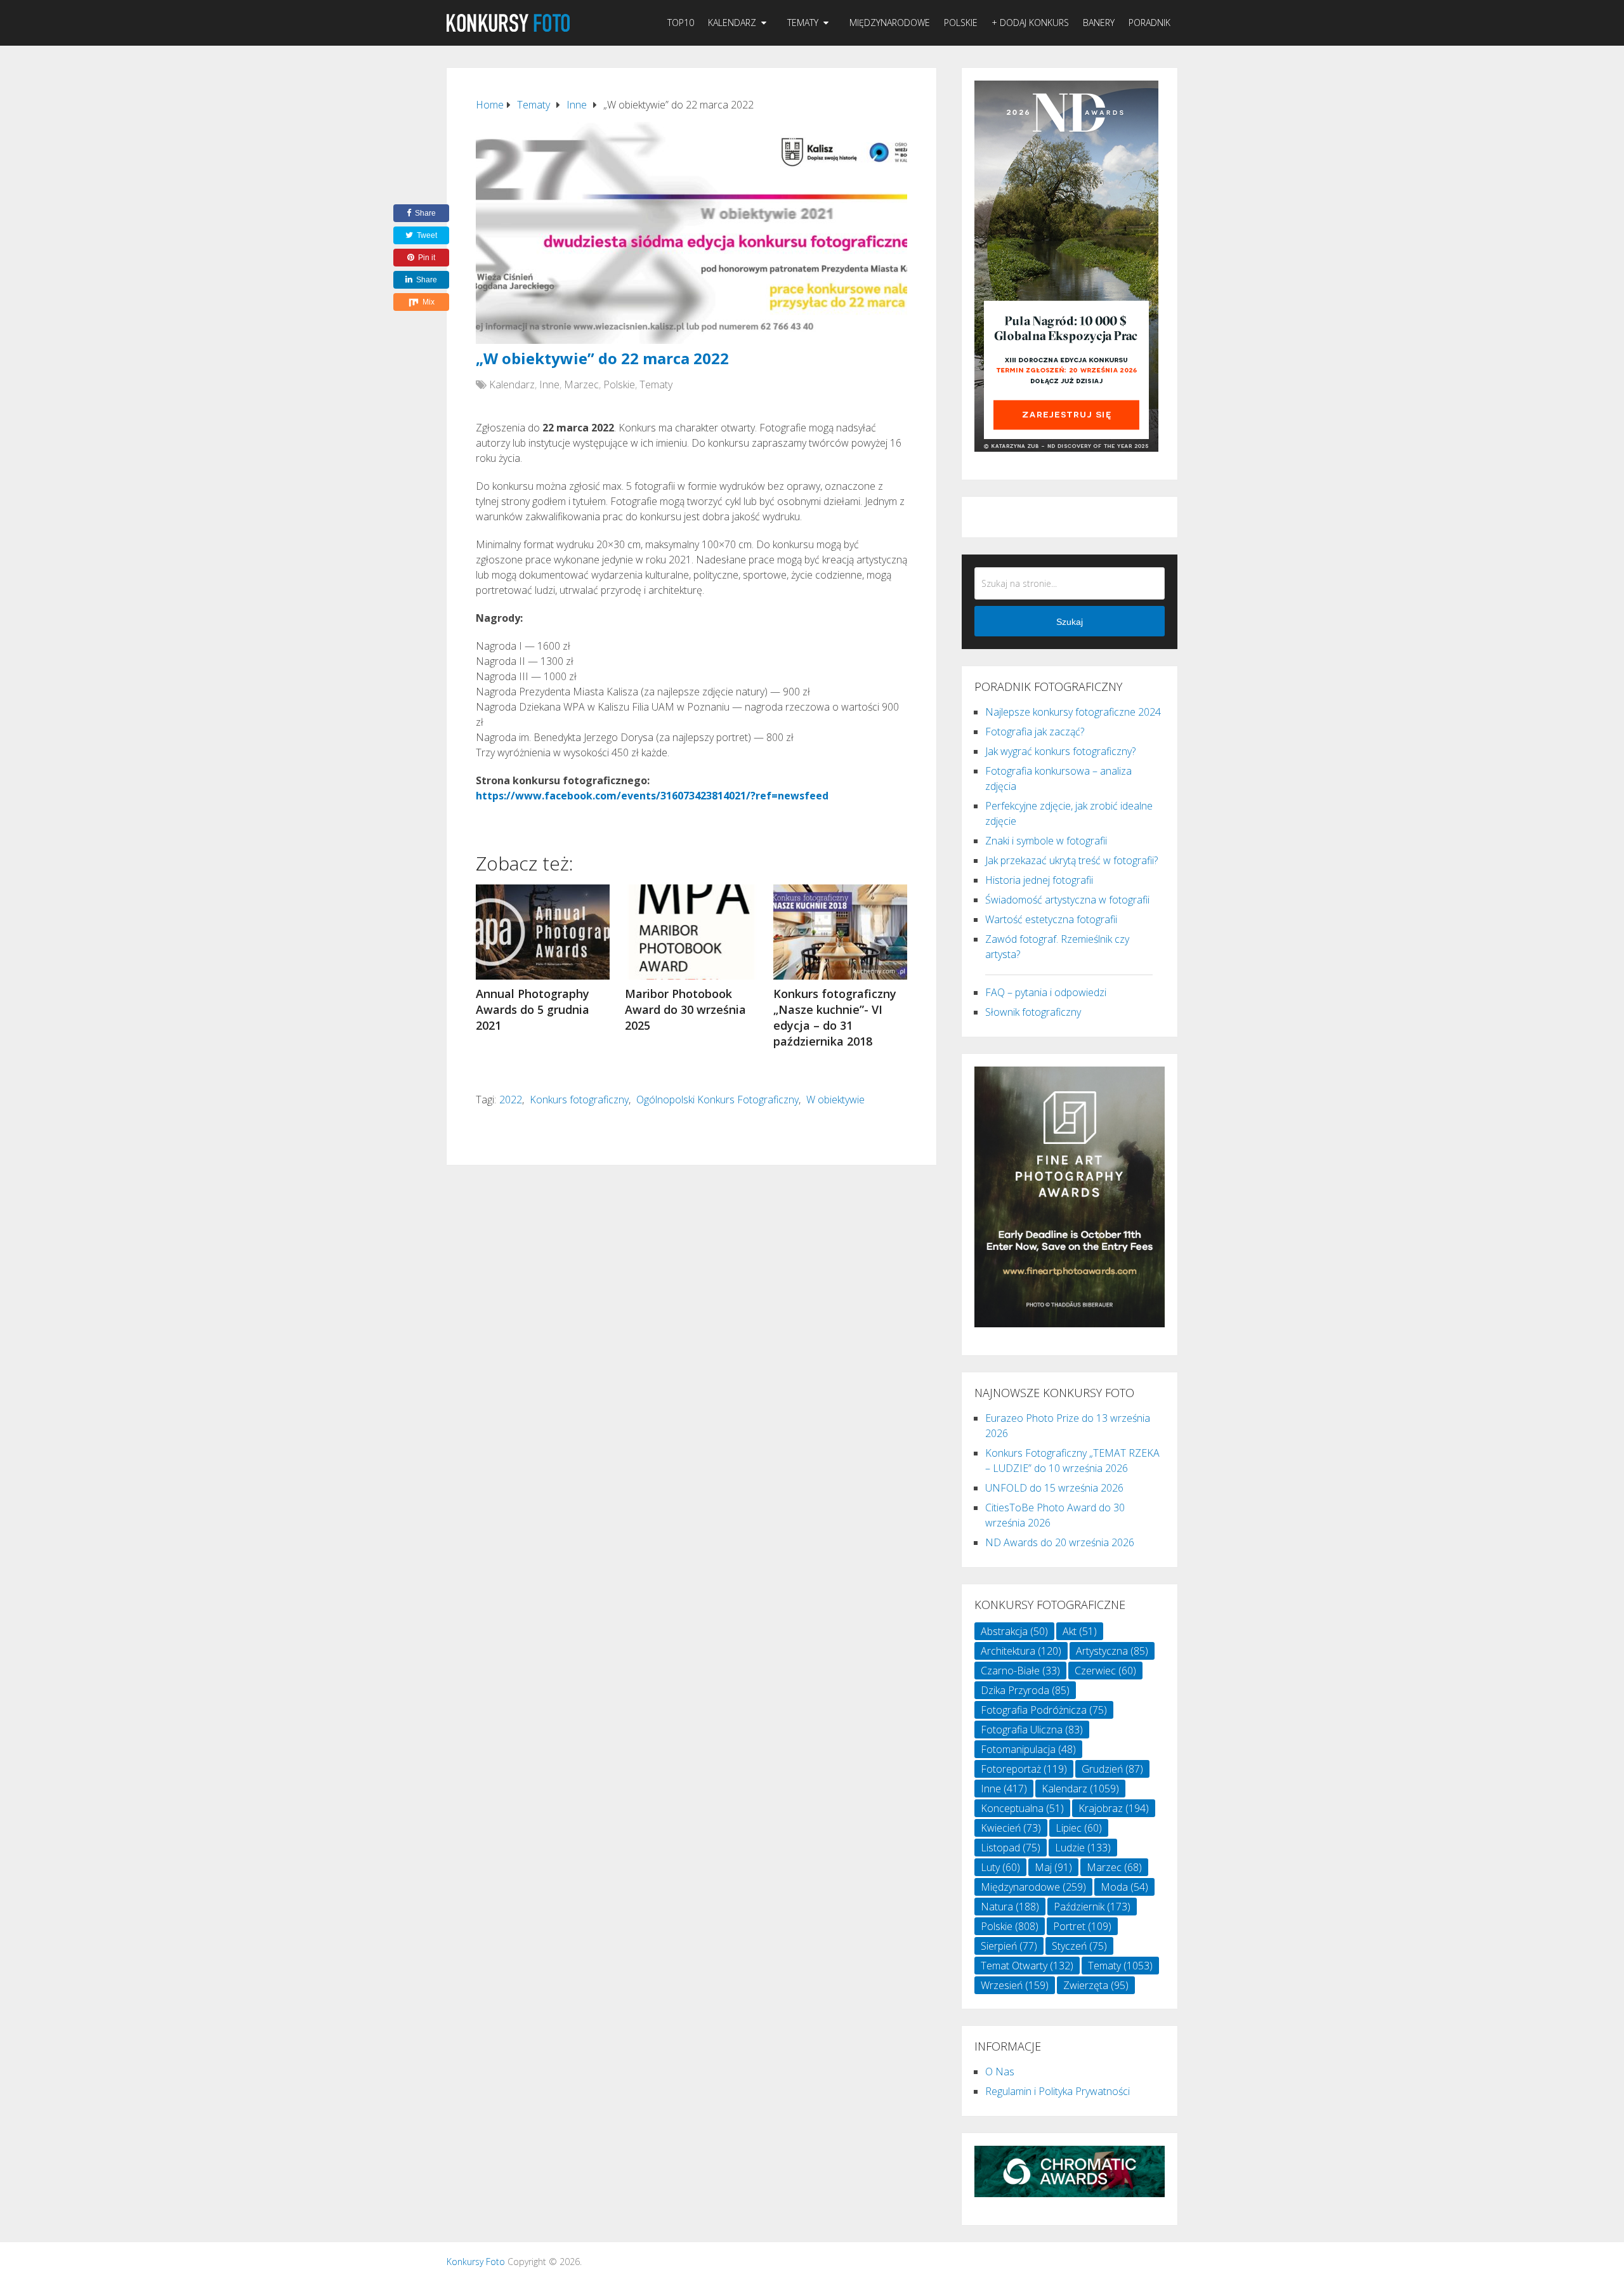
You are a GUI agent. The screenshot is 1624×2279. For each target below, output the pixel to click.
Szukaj (1070, 622)
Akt (1080, 1631)
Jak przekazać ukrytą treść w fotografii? (1071, 860)
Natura (1010, 1907)
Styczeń (1079, 1946)
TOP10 (681, 23)
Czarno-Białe (1020, 1671)
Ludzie (1083, 1848)
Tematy (803, 23)
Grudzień (1112, 1769)
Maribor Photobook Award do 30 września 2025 (685, 1009)
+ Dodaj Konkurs (1030, 23)
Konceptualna (1022, 1808)
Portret (1082, 1926)
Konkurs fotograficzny (579, 1100)
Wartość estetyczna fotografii (1051, 919)
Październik (1092, 1907)
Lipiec (1079, 1828)
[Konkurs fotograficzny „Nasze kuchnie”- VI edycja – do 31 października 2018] (840, 932)
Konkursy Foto (476, 2262)
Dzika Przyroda (1025, 1690)
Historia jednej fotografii (1039, 880)
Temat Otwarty (1027, 1966)
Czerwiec (1105, 1671)
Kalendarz (732, 23)
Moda (1124, 1887)
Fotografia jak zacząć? (1035, 732)
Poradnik (1149, 23)
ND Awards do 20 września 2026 (1060, 1542)
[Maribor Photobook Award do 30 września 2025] (692, 932)
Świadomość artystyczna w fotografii (1067, 900)
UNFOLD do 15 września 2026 (1054, 1488)
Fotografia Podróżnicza (1044, 1710)
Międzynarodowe (890, 23)
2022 (511, 1100)
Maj (1053, 1867)
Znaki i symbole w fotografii (1046, 841)
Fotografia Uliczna (1032, 1730)
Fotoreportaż (1024, 1769)
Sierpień (1009, 1946)
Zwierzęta (1096, 1985)
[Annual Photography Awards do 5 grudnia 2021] (543, 932)
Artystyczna (1112, 1651)
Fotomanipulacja (1028, 1749)
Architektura (1021, 1651)
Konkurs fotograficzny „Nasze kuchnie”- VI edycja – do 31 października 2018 (835, 1018)
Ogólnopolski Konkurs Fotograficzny (717, 1100)
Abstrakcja (1014, 1631)
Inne (549, 384)
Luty (1000, 1867)
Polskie (961, 23)
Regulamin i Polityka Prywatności (1058, 2091)
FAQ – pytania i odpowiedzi (1046, 992)
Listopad (1011, 1848)
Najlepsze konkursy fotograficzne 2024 (1073, 712)
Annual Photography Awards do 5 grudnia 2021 (533, 1009)
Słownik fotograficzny (1033, 1012)
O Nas (1000, 2072)
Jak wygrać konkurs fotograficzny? (1060, 751)
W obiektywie (835, 1100)
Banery (1099, 23)
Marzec (581, 384)
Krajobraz (1114, 1808)
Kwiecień (1011, 1828)
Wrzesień (1015, 1985)
